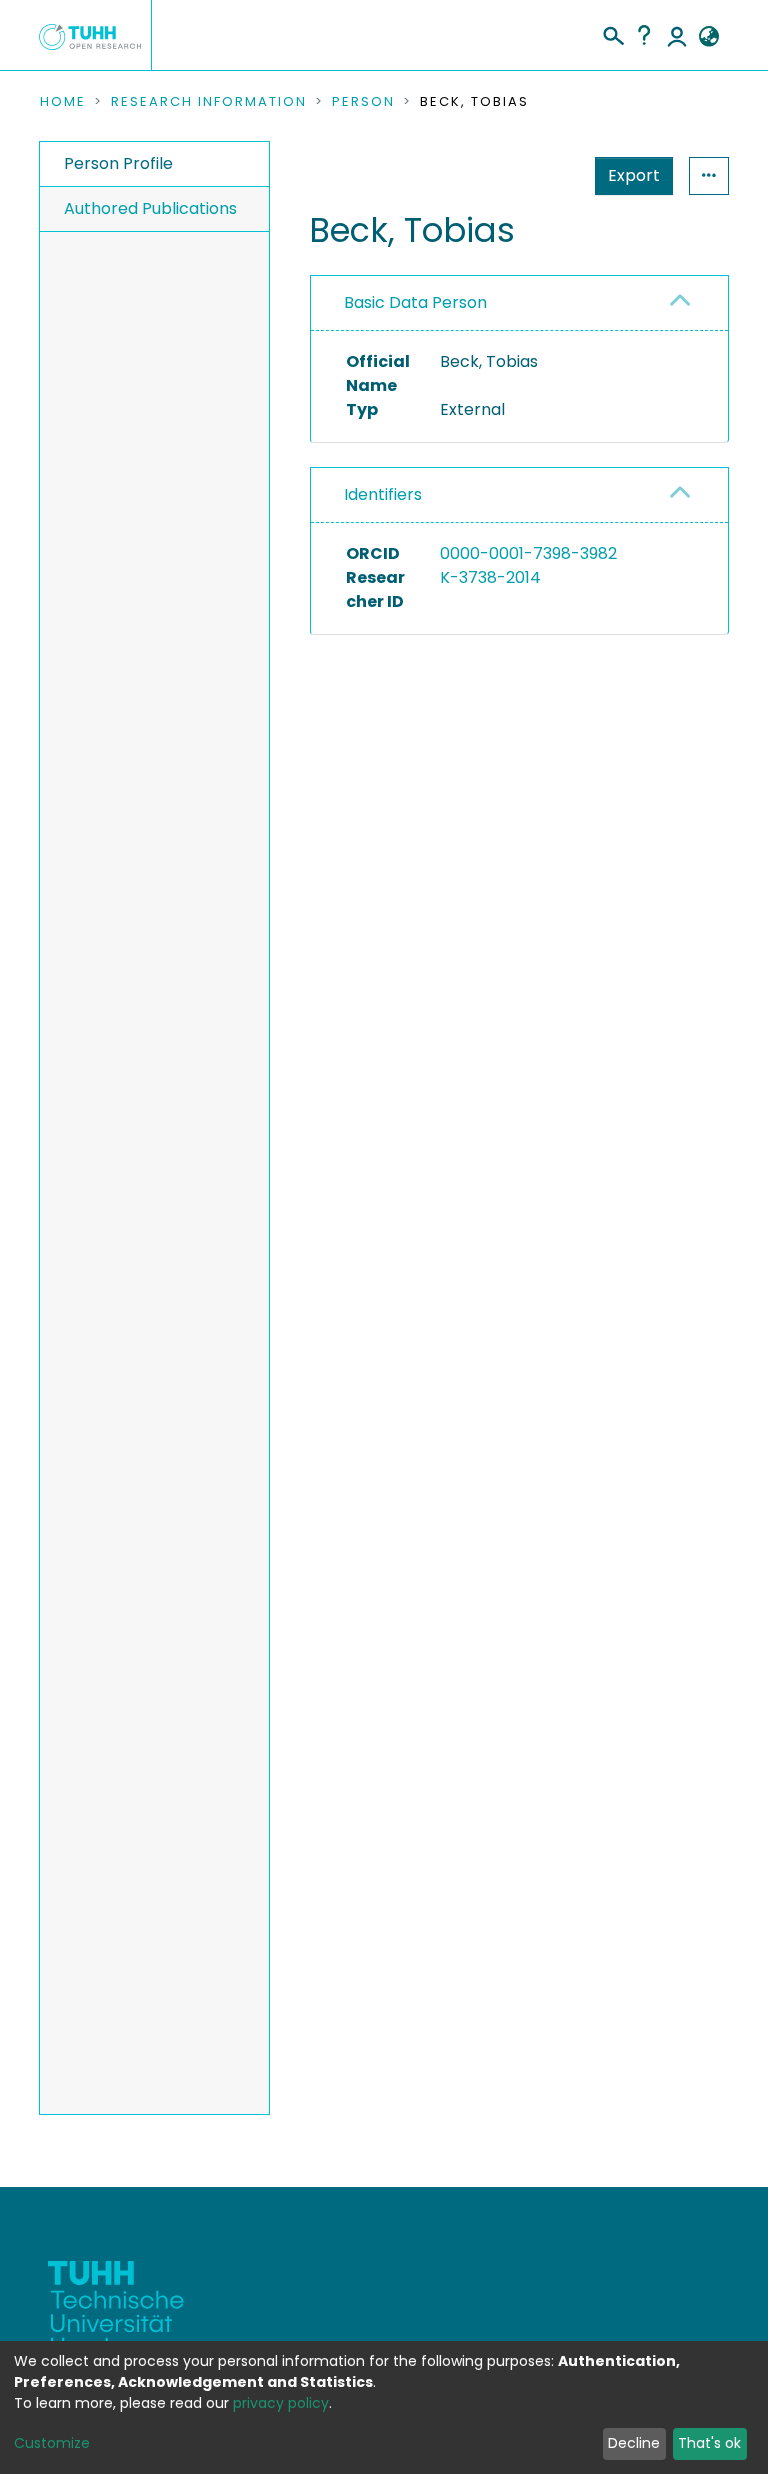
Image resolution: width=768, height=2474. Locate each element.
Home (63, 102)
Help (644, 35)
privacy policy (281, 2403)
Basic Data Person (415, 302)
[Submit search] (612, 33)
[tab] (519, 303)
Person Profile (118, 163)
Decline (634, 2443)
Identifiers (383, 494)
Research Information (209, 102)
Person (363, 102)
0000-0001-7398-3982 (528, 553)
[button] (708, 37)
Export (634, 175)
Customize (52, 2443)
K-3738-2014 (490, 577)
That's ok (709, 2443)
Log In (677, 35)
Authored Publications (150, 208)
